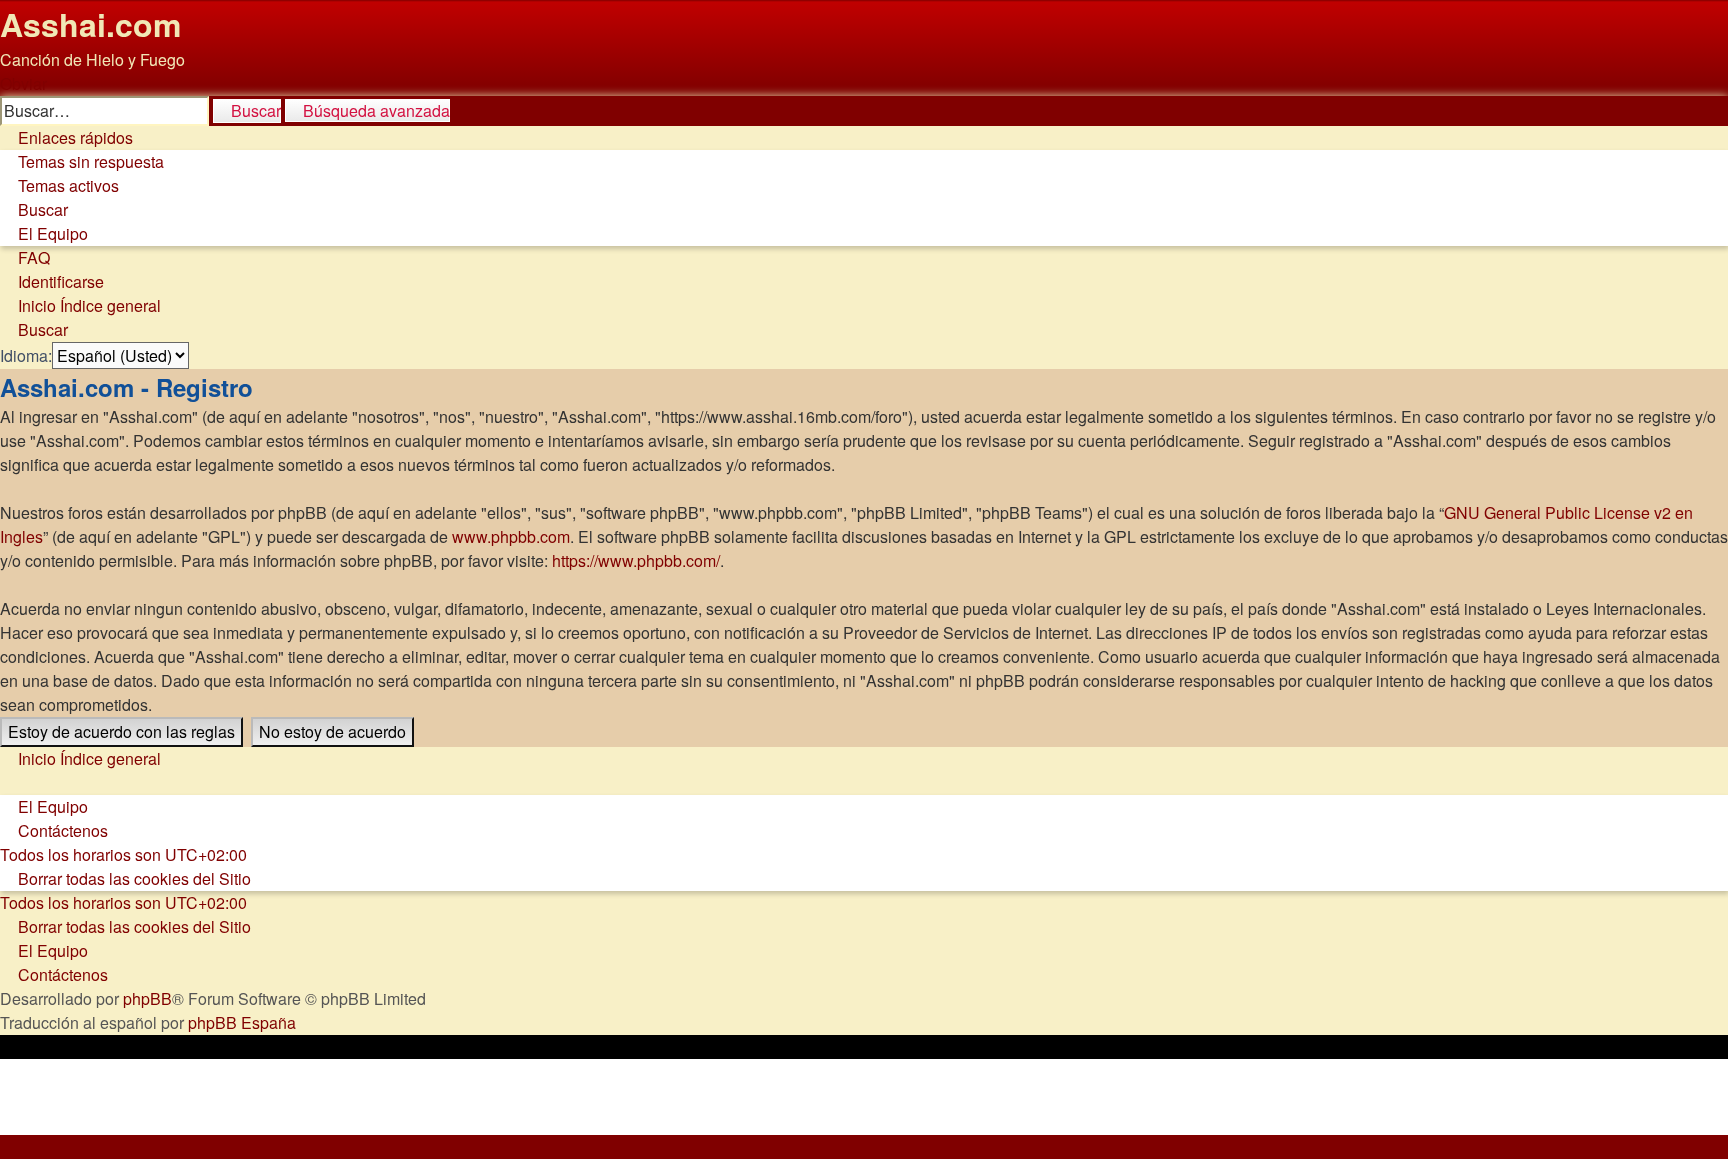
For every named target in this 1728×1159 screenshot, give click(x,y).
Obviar (23, 83)
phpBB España (242, 1022)
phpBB (147, 998)
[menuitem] (82, 161)
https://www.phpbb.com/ (636, 560)
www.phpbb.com (511, 536)
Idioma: (26, 355)
